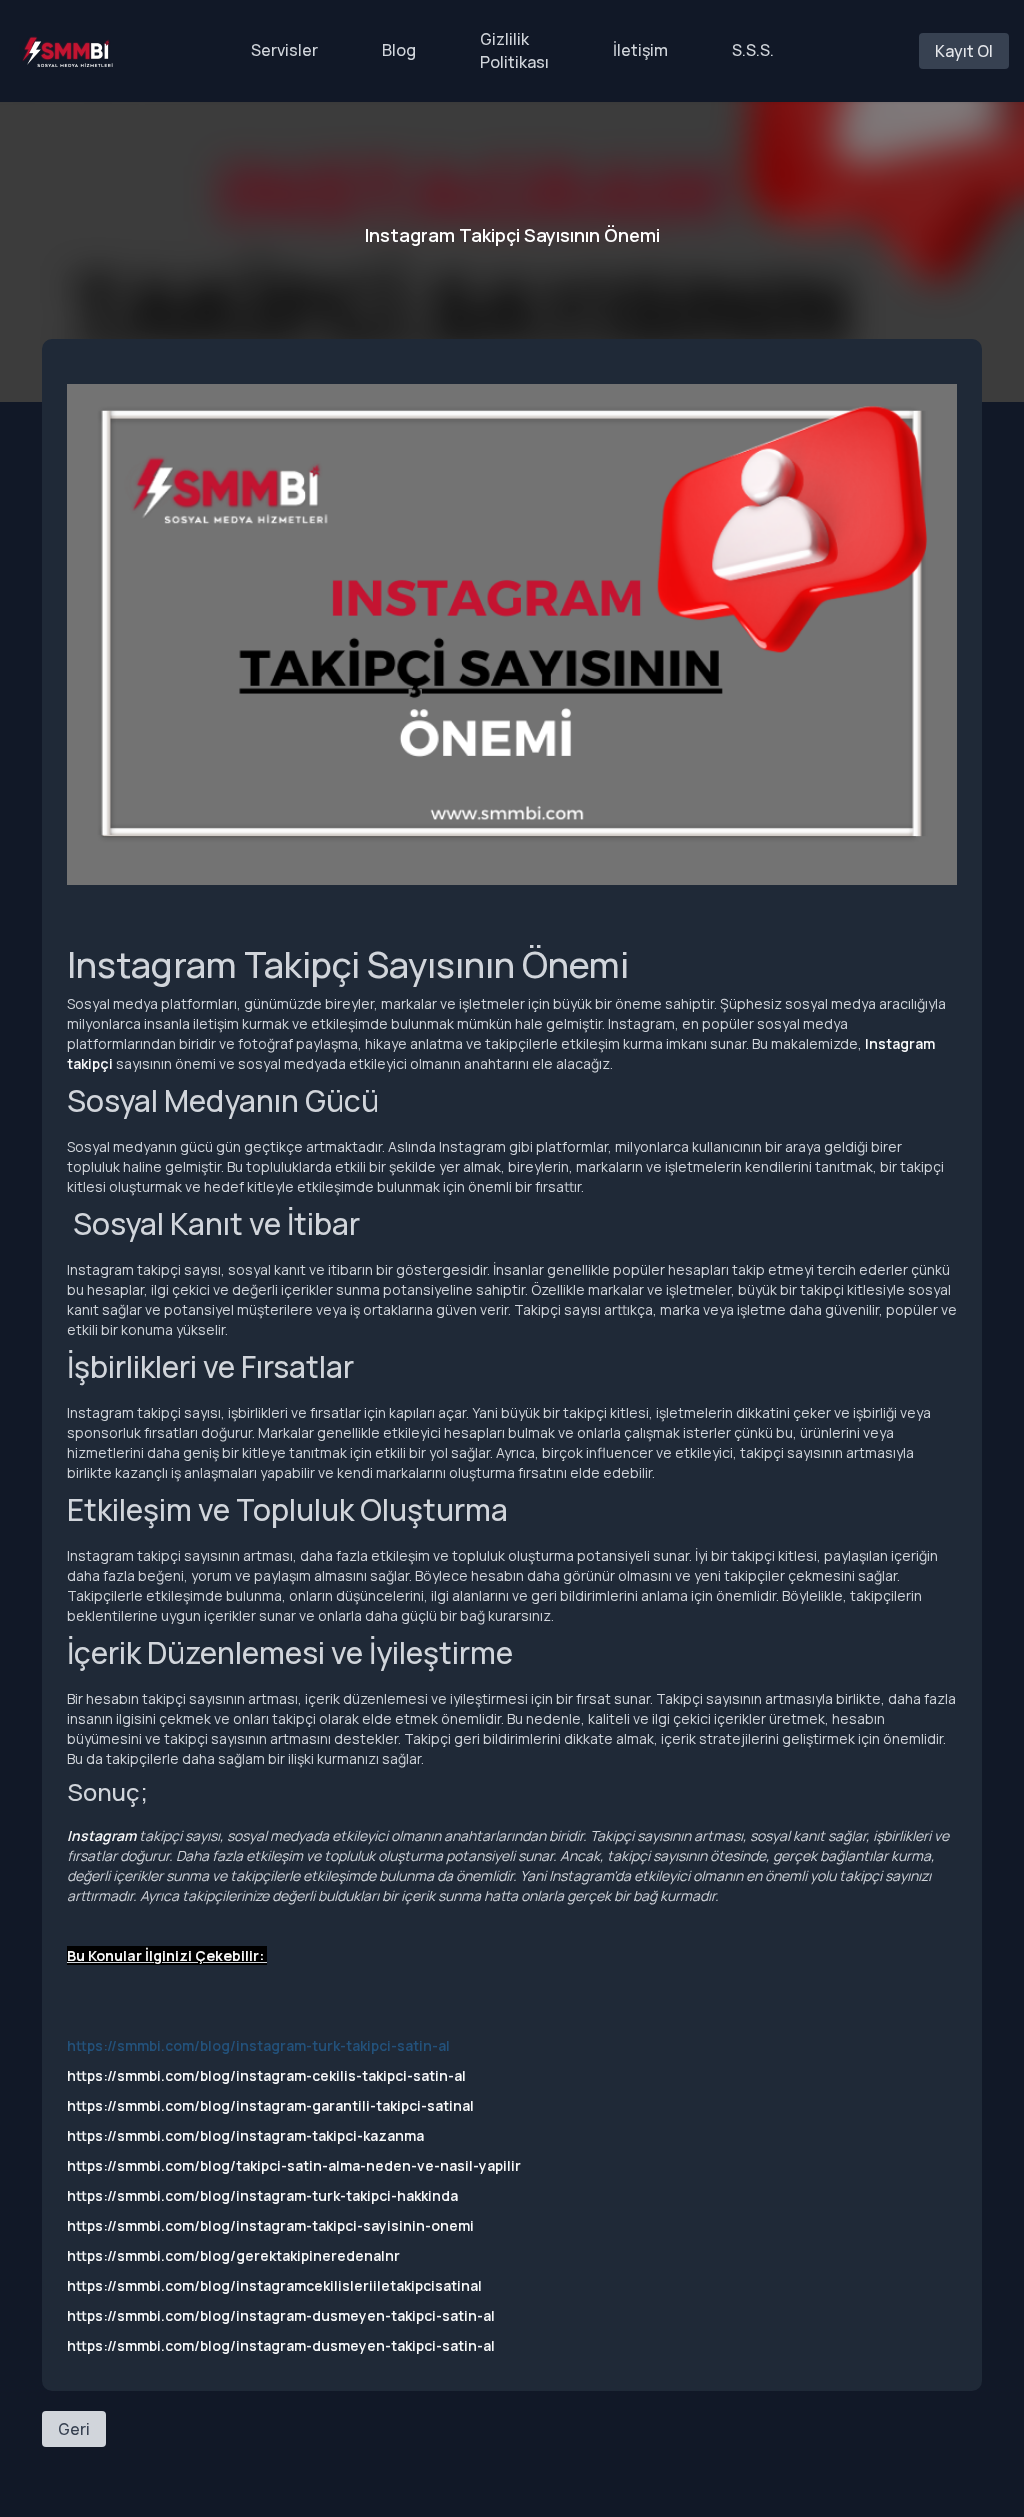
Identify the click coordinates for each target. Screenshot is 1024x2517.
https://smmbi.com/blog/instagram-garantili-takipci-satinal (270, 2105)
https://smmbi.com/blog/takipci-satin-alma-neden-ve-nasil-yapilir (294, 2165)
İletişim (640, 50)
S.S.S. (753, 50)
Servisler (284, 50)
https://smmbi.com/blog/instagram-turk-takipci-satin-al (258, 2045)
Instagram (101, 1835)
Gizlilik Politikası (514, 50)
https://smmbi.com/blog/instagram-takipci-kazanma (245, 2135)
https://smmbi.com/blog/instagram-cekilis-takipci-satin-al (266, 2075)
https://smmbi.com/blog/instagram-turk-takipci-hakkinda (262, 2195)
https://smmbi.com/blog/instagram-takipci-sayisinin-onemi (270, 2225)
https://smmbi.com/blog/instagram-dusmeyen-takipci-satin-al (281, 2315)
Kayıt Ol (964, 51)
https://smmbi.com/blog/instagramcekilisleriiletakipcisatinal (274, 2285)
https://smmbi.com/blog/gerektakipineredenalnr (233, 2255)
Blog (399, 50)
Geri (74, 2429)
